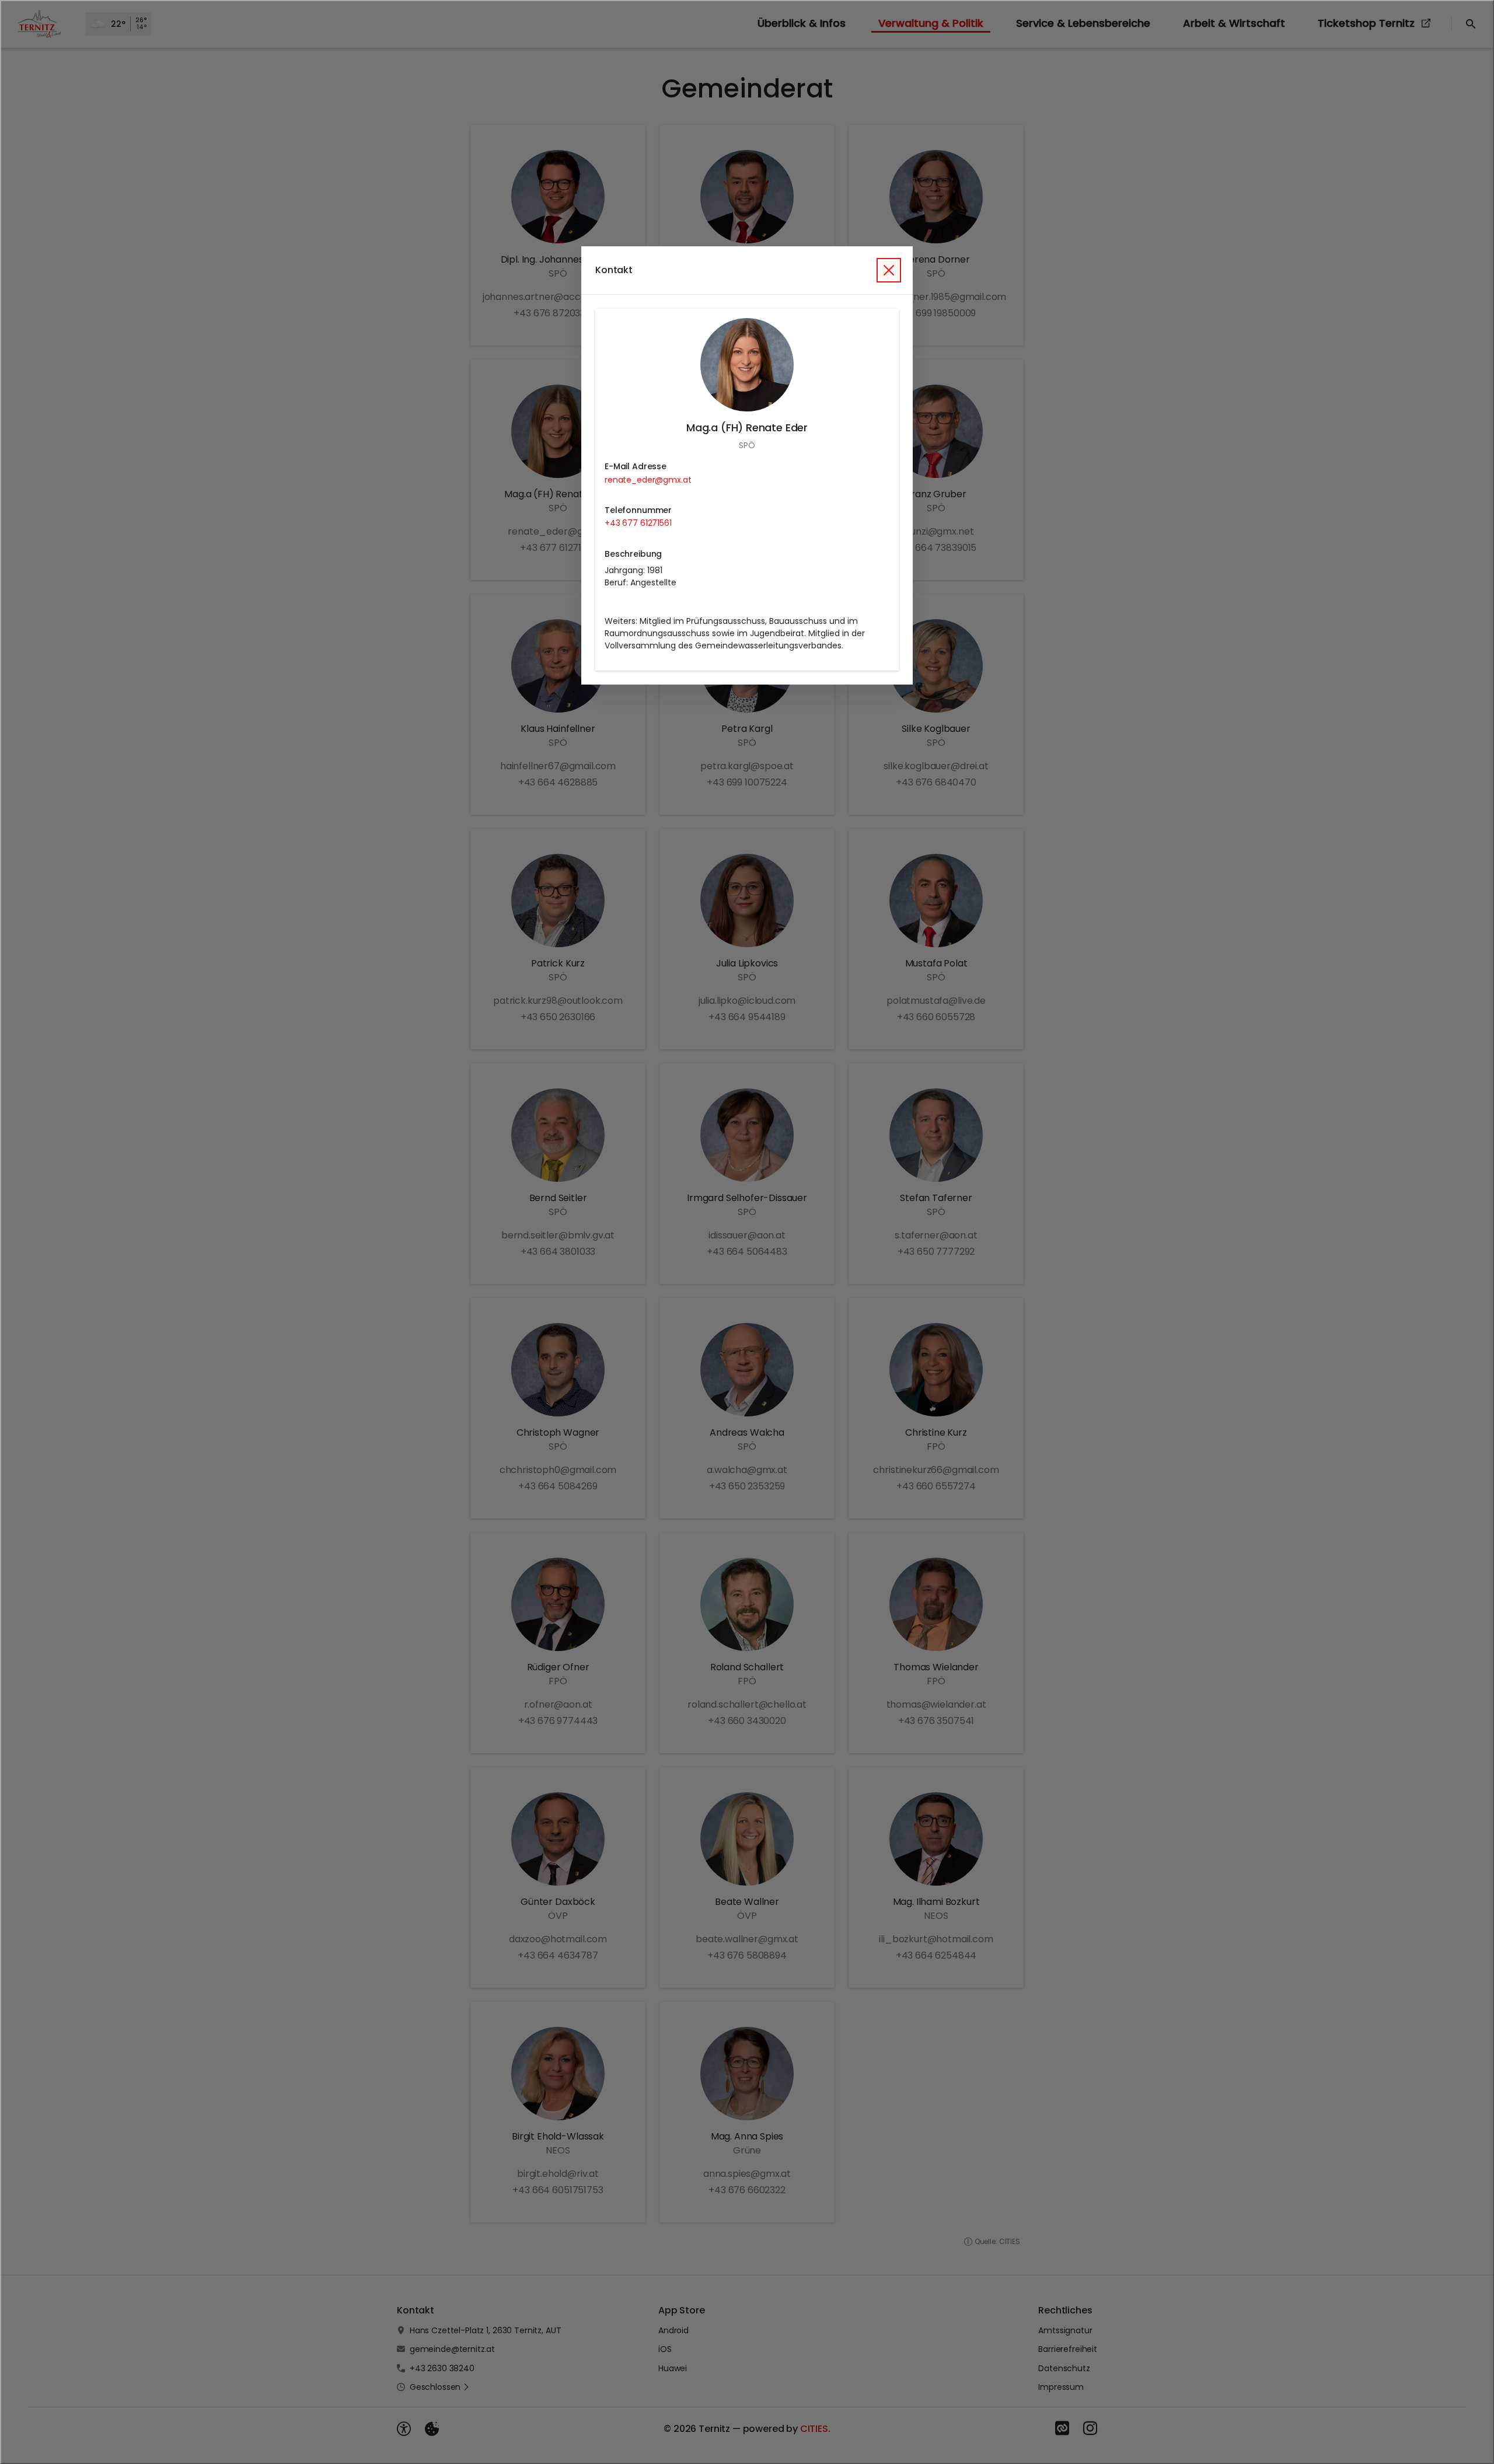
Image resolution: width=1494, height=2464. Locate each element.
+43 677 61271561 (638, 523)
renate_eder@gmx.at (648, 480)
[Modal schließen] (747, 1232)
